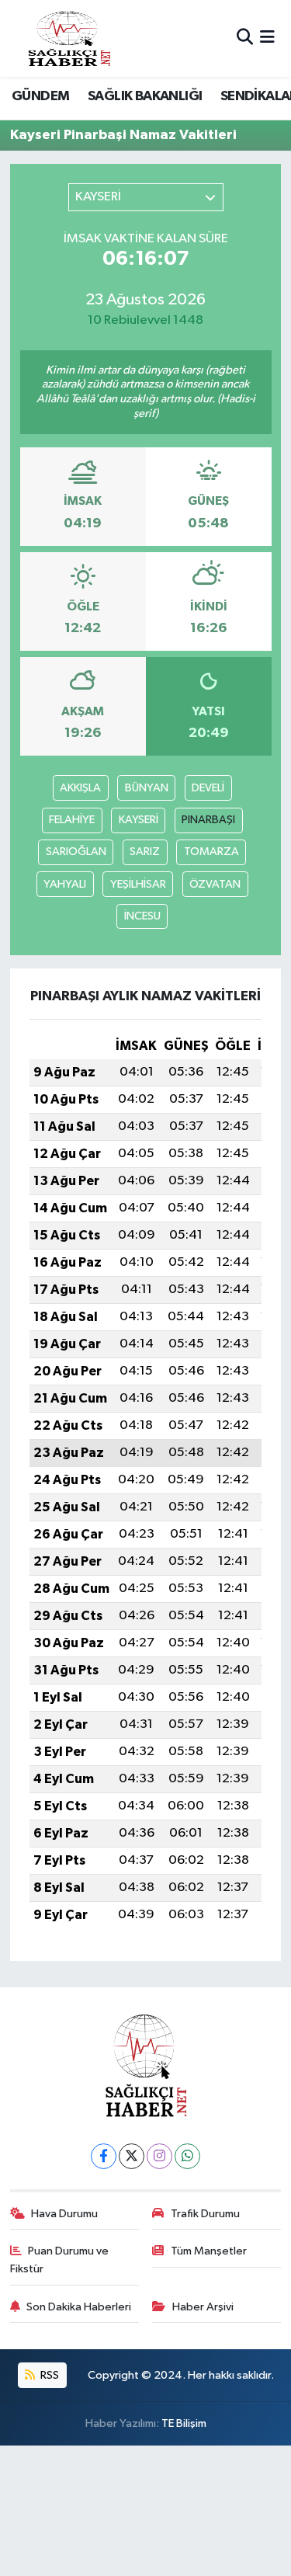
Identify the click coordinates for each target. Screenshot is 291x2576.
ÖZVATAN (215, 884)
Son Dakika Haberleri (79, 2307)
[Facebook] (104, 2156)
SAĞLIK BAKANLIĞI (145, 96)
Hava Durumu (64, 2214)
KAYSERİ (139, 820)
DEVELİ (208, 788)
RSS (48, 2375)
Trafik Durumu (205, 2214)
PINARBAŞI (208, 820)
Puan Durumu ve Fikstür (60, 2260)
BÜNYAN (147, 788)
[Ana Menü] (267, 38)
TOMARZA (211, 852)
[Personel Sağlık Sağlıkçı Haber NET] (69, 38)
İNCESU (142, 916)
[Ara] (245, 38)
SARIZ (145, 852)
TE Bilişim (184, 2423)
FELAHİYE (72, 820)
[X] (132, 2156)
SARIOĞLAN (76, 852)
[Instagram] (159, 2156)
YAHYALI (65, 884)
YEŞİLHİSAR (138, 884)
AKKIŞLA (80, 788)
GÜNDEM (40, 96)
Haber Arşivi (203, 2307)
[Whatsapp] (187, 2156)
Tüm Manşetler (209, 2251)
